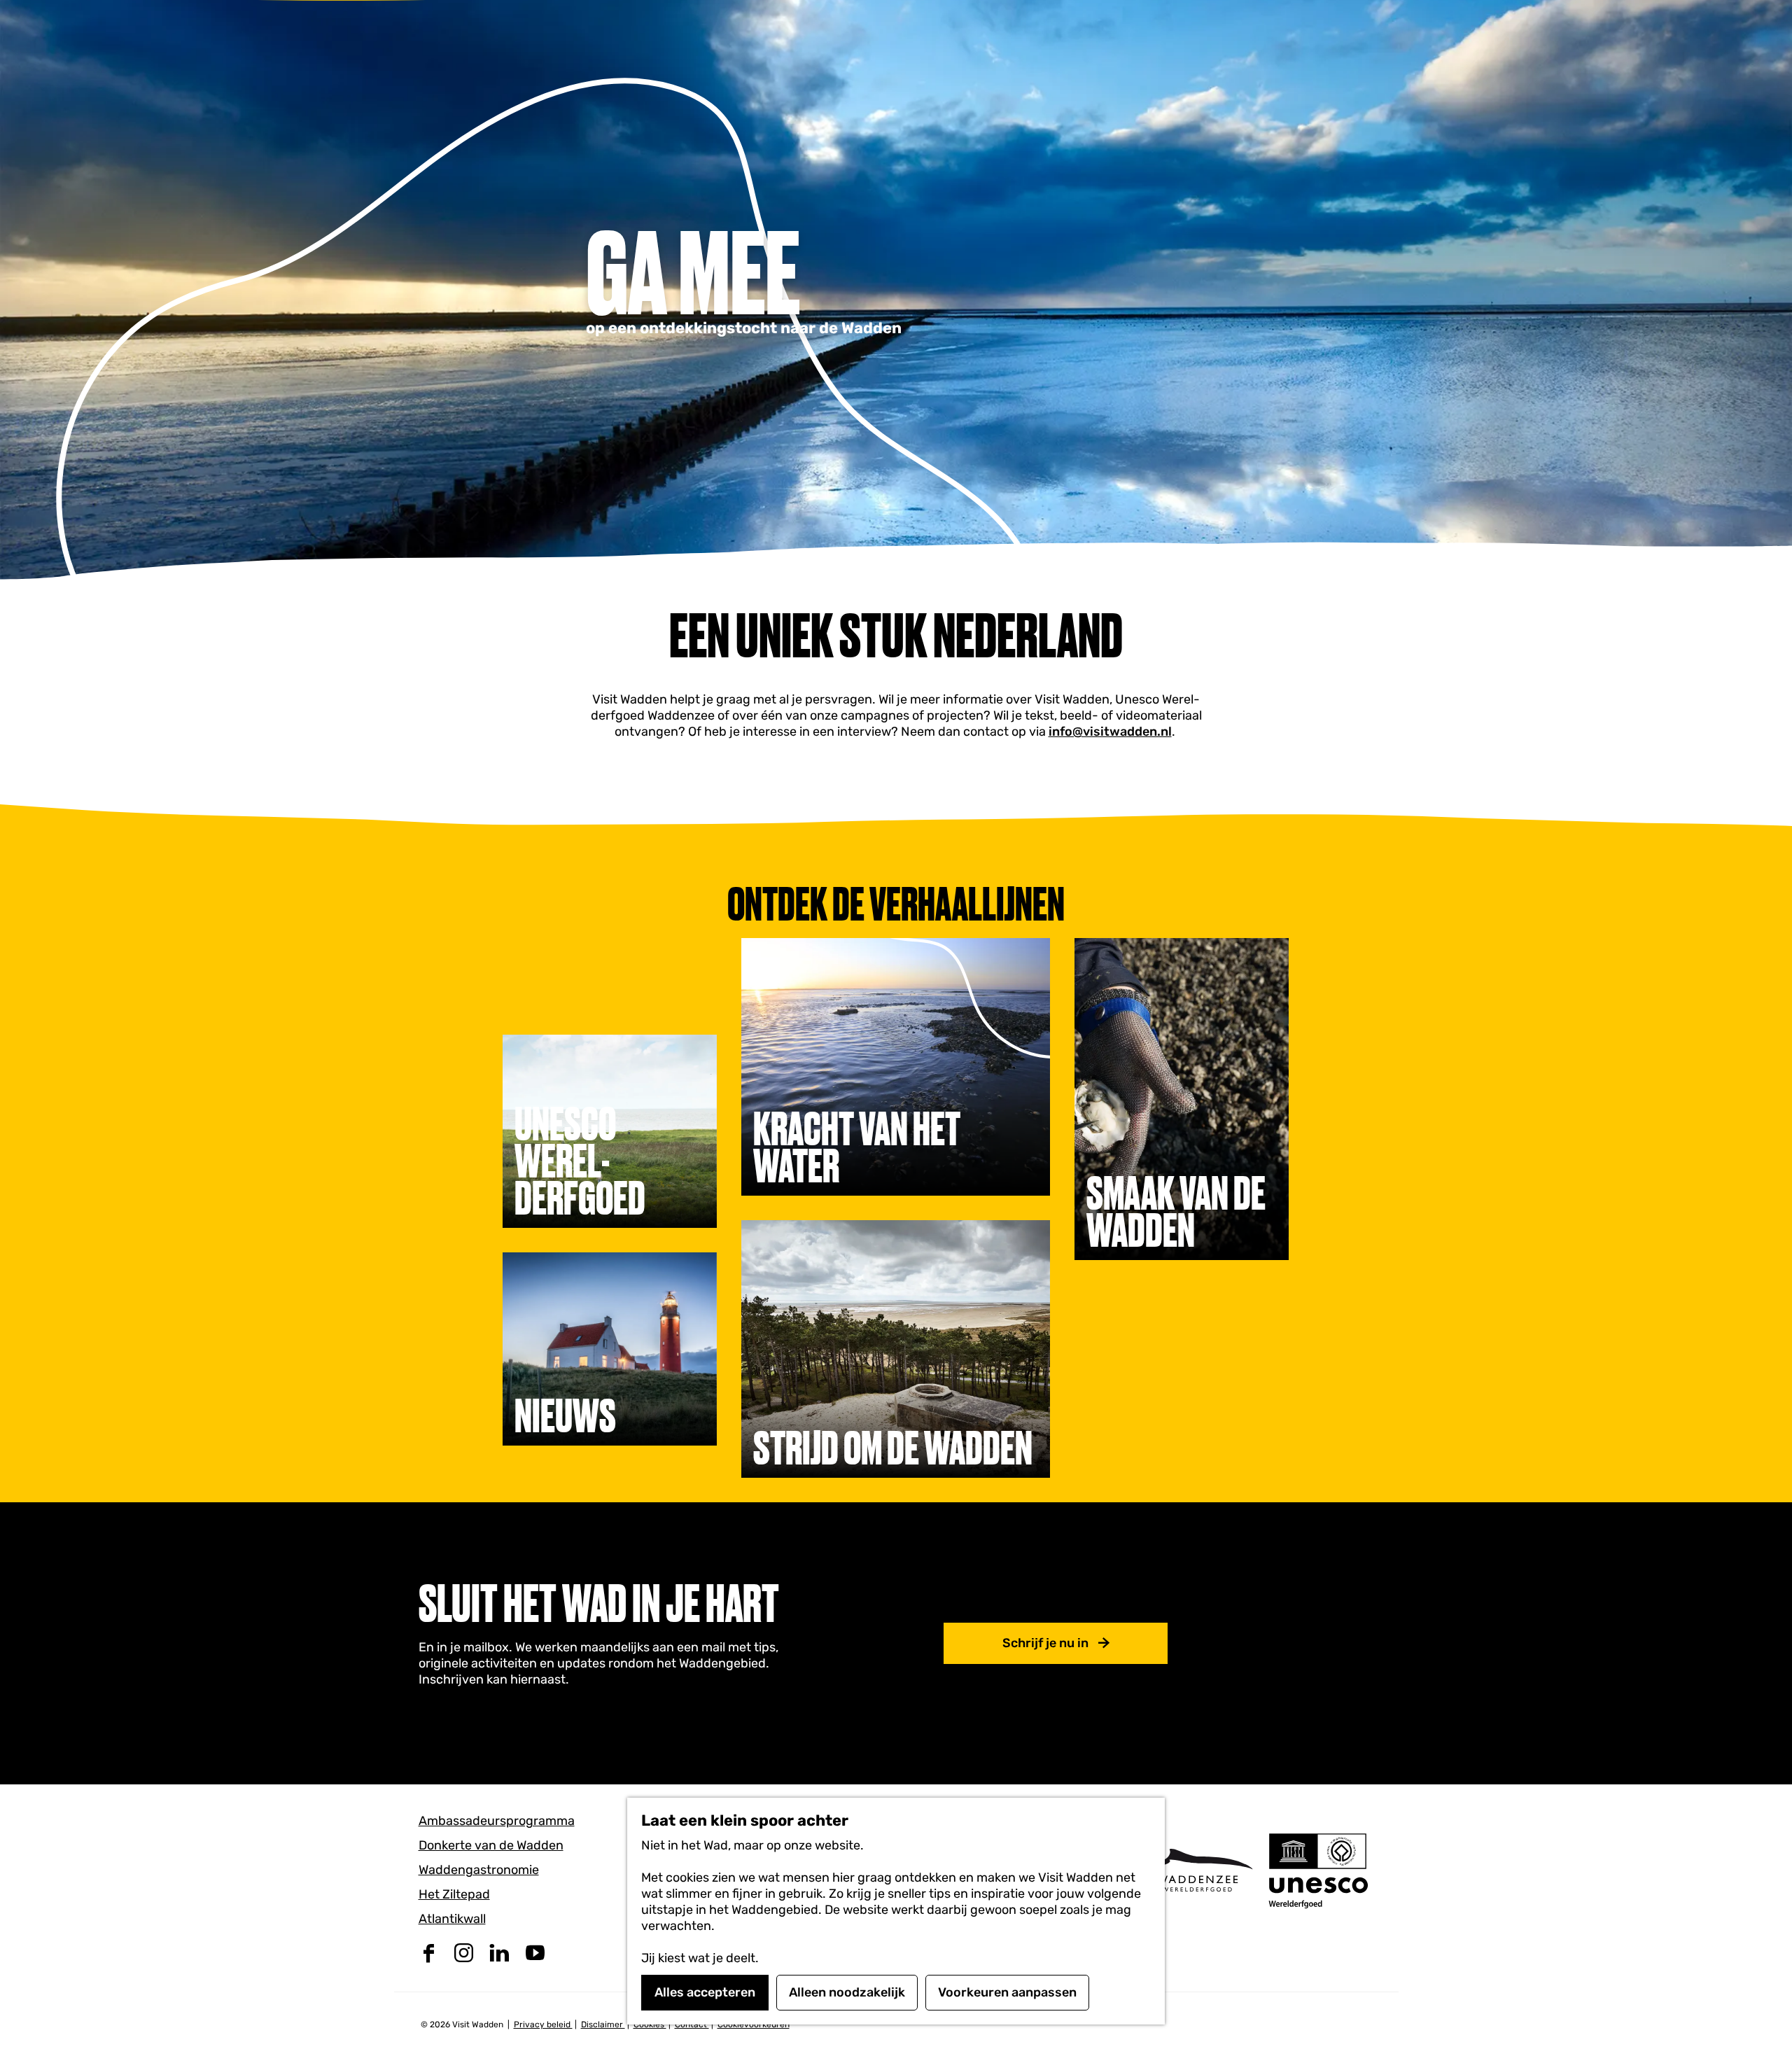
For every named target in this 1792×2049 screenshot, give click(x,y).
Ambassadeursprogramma (497, 1821)
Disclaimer (603, 2024)
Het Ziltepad (454, 1894)
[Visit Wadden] (1197, 1870)
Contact (692, 2024)
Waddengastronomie (479, 1870)
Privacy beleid (543, 2024)
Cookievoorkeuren (754, 2024)
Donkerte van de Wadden (491, 1845)
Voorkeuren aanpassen (1007, 1992)
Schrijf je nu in (1045, 1643)
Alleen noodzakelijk (847, 1992)
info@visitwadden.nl (1110, 732)
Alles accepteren (705, 1992)
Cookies (650, 2024)
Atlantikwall (452, 1919)
